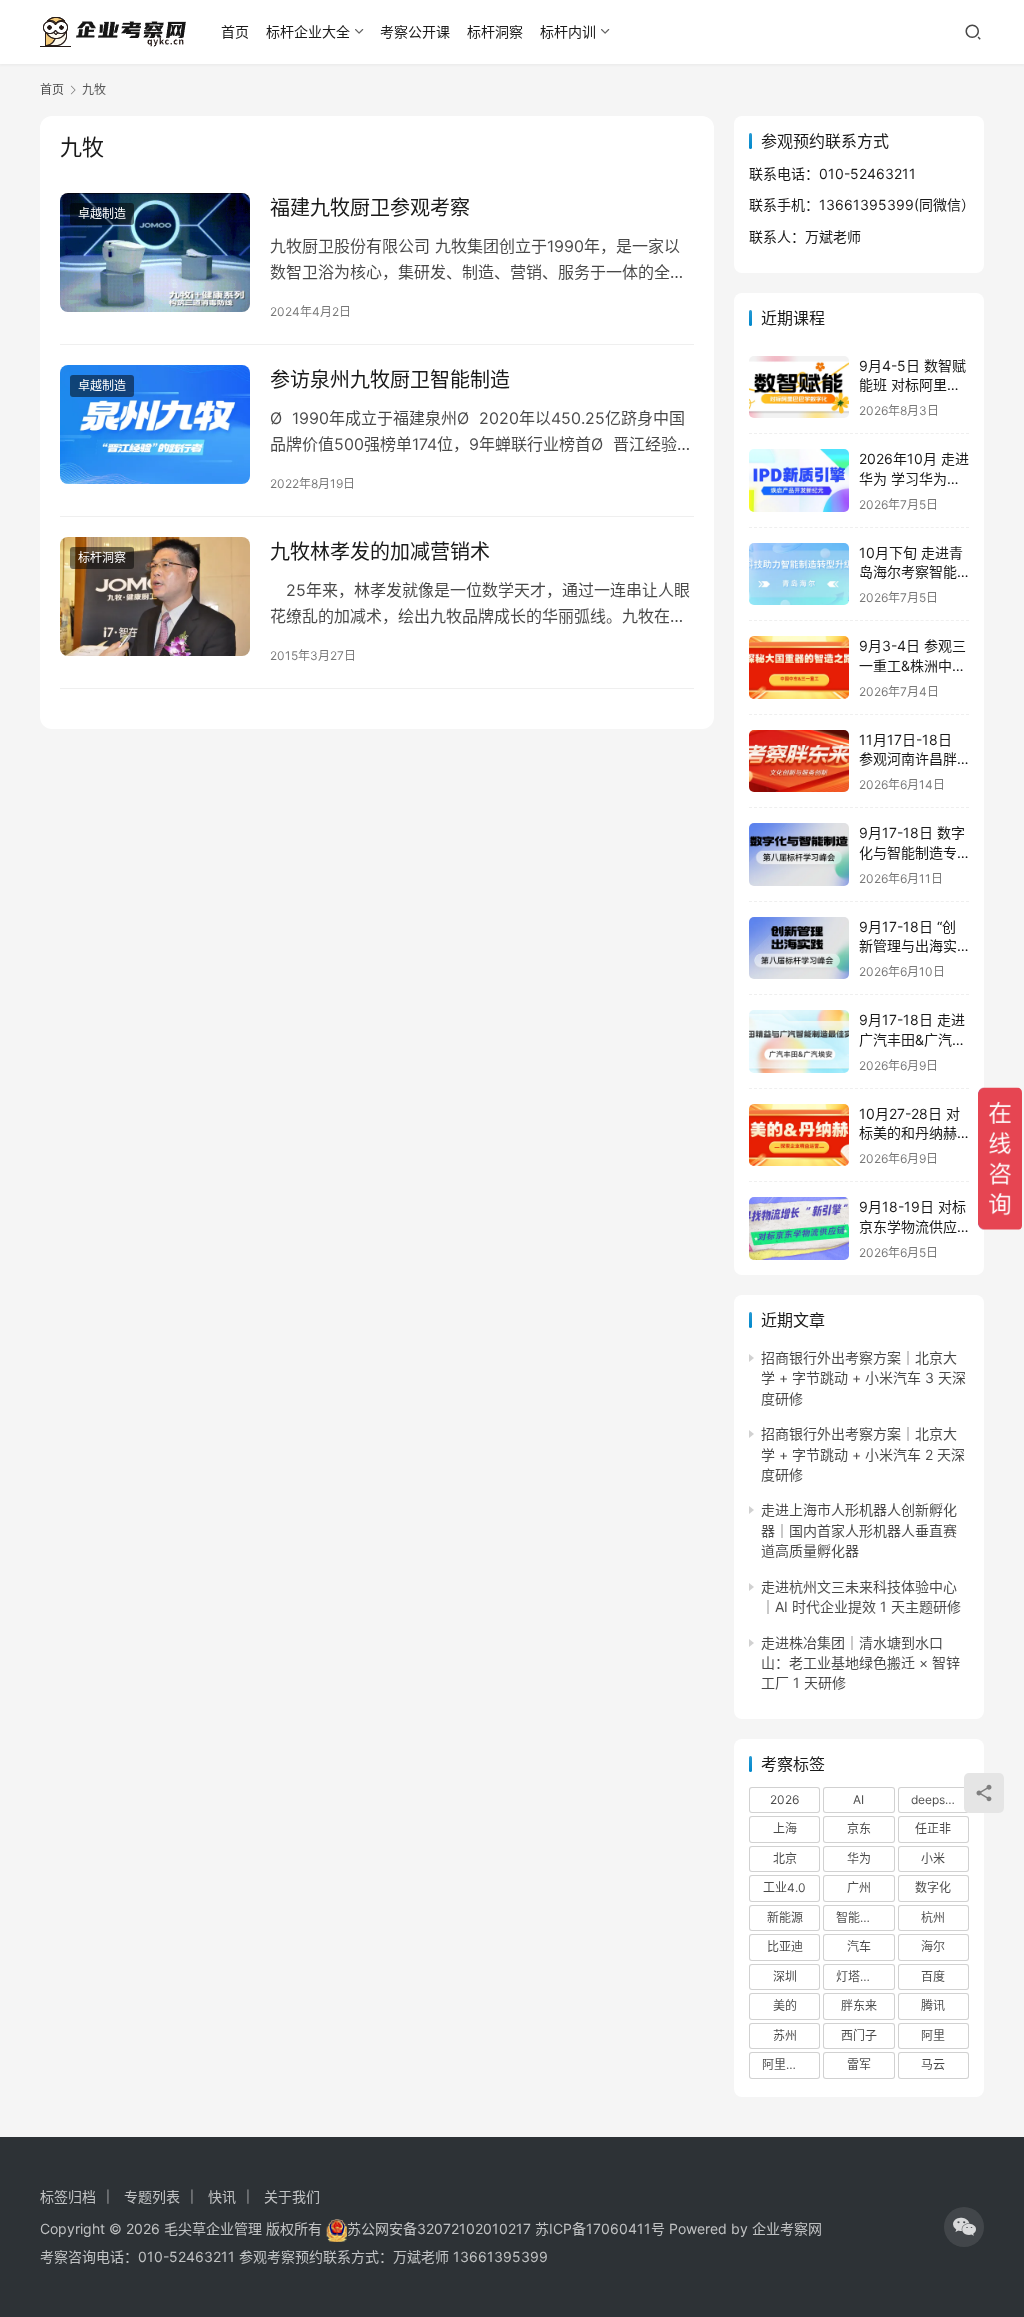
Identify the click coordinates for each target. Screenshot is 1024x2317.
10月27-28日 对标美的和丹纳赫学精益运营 (909, 1133)
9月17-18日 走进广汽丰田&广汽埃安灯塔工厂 (912, 1039)
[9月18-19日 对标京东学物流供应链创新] (799, 1228)
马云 (933, 2064)
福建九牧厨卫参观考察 (370, 208)
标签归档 (68, 2196)
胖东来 (859, 2005)
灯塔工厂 (860, 1976)
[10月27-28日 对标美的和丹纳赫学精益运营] (799, 1135)
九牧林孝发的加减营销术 (380, 552)
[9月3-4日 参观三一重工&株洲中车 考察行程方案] (799, 667)
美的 (785, 2005)
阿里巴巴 (786, 2064)
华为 (859, 1858)
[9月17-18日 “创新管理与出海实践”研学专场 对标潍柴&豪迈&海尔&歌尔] (799, 948)
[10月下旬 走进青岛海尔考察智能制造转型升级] (799, 574)
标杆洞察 (495, 31)
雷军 (859, 2064)
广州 (859, 1887)
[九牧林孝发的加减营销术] (155, 596)
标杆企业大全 (308, 31)
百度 (933, 1976)
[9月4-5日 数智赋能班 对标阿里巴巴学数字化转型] (799, 387)
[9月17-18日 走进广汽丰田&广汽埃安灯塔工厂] (799, 1041)
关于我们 (292, 2196)
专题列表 (152, 2196)
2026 (784, 1799)
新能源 (785, 1917)
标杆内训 (568, 31)
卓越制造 (102, 213)
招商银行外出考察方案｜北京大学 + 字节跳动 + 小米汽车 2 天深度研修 (863, 1454)
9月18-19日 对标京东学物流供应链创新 (912, 1226)
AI (858, 1799)
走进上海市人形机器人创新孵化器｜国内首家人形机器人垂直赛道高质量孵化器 (859, 1530)
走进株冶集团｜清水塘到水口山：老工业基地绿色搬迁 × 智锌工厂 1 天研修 (860, 1663)
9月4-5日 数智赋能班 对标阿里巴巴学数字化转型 (912, 385)
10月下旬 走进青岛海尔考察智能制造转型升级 (911, 572)
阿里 (933, 2035)
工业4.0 (784, 1887)
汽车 (859, 1946)
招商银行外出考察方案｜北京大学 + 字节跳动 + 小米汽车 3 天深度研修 (863, 1378)
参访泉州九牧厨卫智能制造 (390, 380)
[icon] (964, 2227)
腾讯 (933, 2005)
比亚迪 (785, 1946)
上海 (785, 1828)
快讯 (222, 2196)
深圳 (785, 1976)
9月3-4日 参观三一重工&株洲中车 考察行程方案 (912, 665)
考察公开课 (415, 31)
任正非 (933, 1828)
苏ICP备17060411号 (600, 2228)
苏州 (785, 2035)
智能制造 (860, 1917)
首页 (235, 31)
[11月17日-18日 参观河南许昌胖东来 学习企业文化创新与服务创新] (799, 761)
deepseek (938, 1799)
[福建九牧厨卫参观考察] (155, 252)
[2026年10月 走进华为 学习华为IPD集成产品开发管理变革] (799, 480)
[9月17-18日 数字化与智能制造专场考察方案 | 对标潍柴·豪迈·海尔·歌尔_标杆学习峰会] (799, 854)
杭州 (933, 1917)
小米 (933, 1858)
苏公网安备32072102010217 (439, 2228)
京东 (859, 1828)
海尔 (933, 1946)
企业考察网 (787, 2228)
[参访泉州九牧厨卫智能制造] (155, 424)
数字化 (933, 1887)
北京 (785, 1858)
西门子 (859, 2035)
